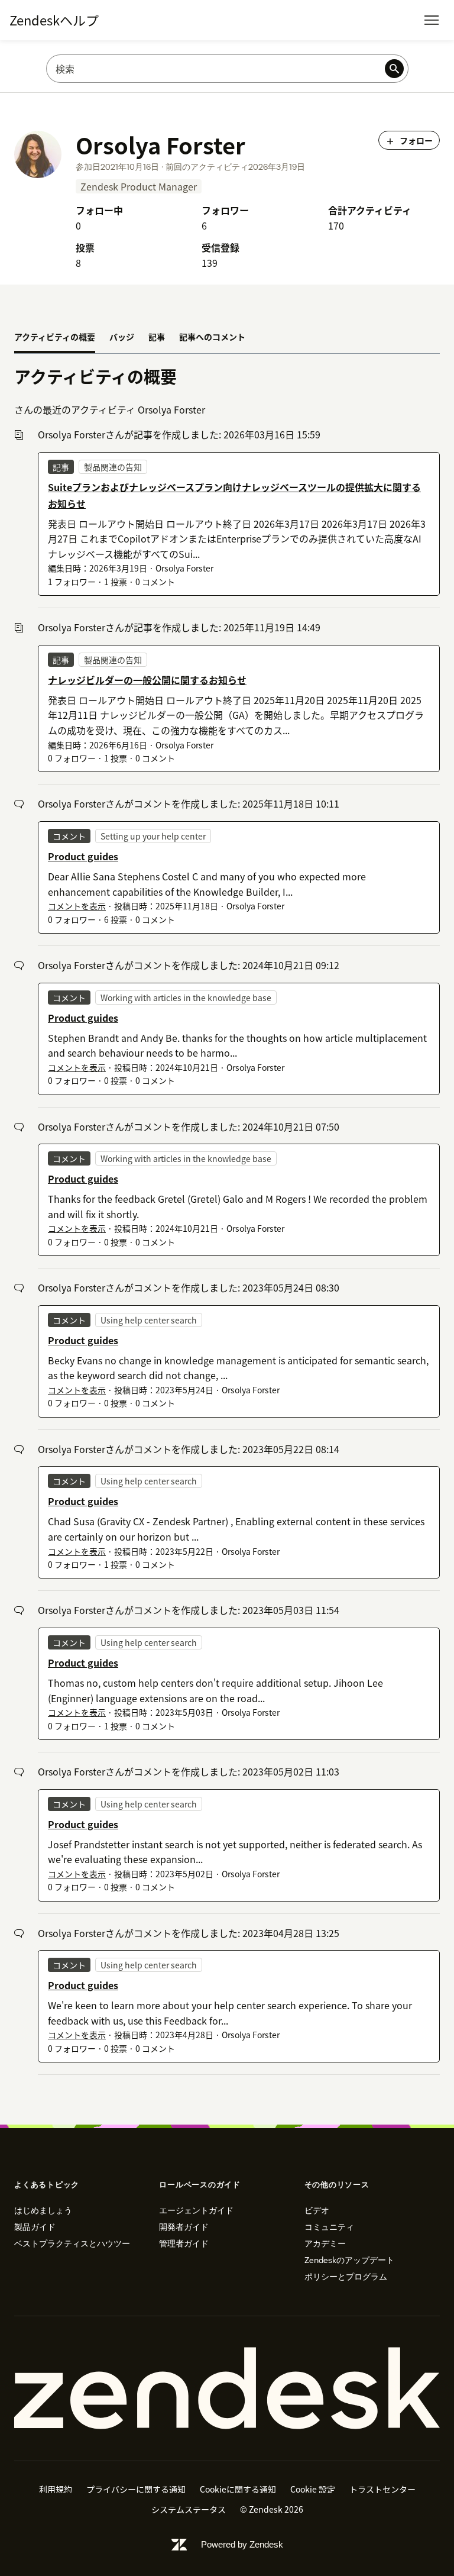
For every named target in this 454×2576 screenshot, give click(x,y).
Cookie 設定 (313, 2489)
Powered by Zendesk (242, 2544)
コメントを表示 (77, 906)
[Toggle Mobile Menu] (432, 20)
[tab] (55, 338)
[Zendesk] (227, 2388)
